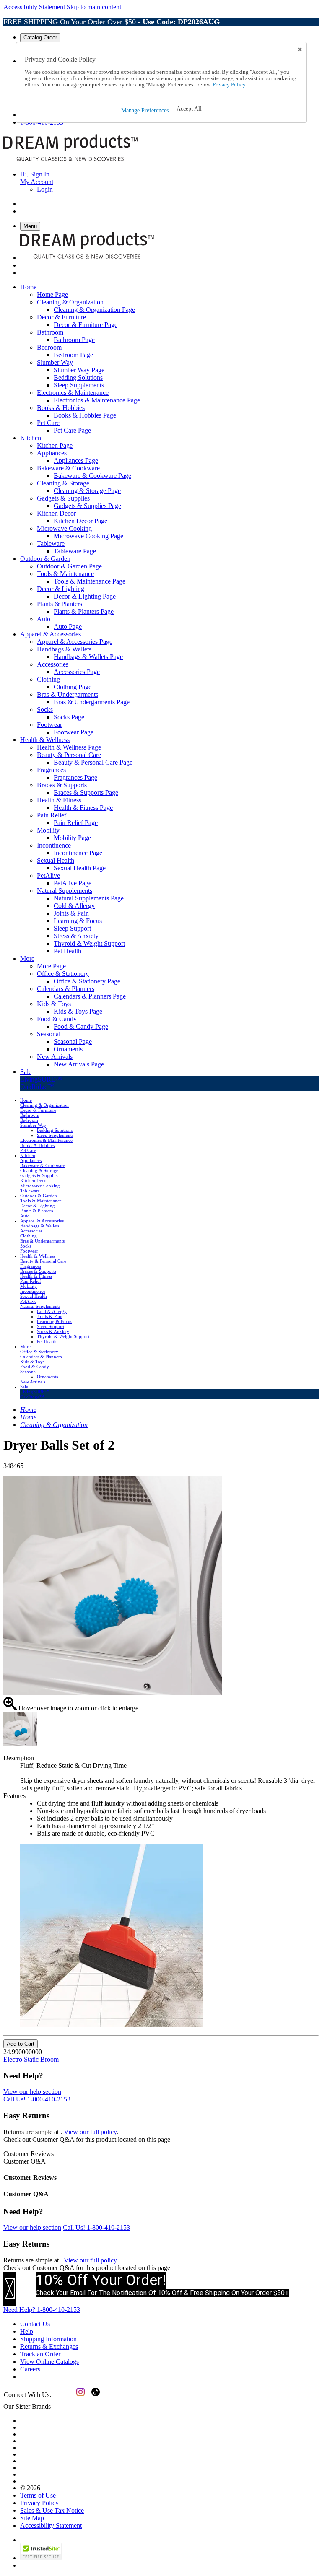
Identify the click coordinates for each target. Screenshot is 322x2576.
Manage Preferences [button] (145, 110)
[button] (189, 109)
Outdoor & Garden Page (69, 566)
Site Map (32, 2518)
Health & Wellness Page (69, 747)
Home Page (52, 294)
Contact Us (35, 2324)
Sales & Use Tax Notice (52, 2510)
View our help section (32, 2092)
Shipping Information (48, 2339)
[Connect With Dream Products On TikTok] (95, 2398)
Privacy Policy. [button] (229, 85)
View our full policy (90, 2132)
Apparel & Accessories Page (75, 642)
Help (27, 2331)
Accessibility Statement (34, 7)
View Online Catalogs (49, 2362)
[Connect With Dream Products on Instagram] (79, 2398)
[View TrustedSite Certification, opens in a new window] (41, 2558)
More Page (51, 966)
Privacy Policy (39, 2503)
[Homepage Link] (70, 160)
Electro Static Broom (31, 2059)
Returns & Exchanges (49, 2346)
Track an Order (40, 2354)
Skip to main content (94, 7)
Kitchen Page (55, 445)
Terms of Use (38, 2495)
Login (45, 189)
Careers (30, 2369)
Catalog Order (40, 38)
